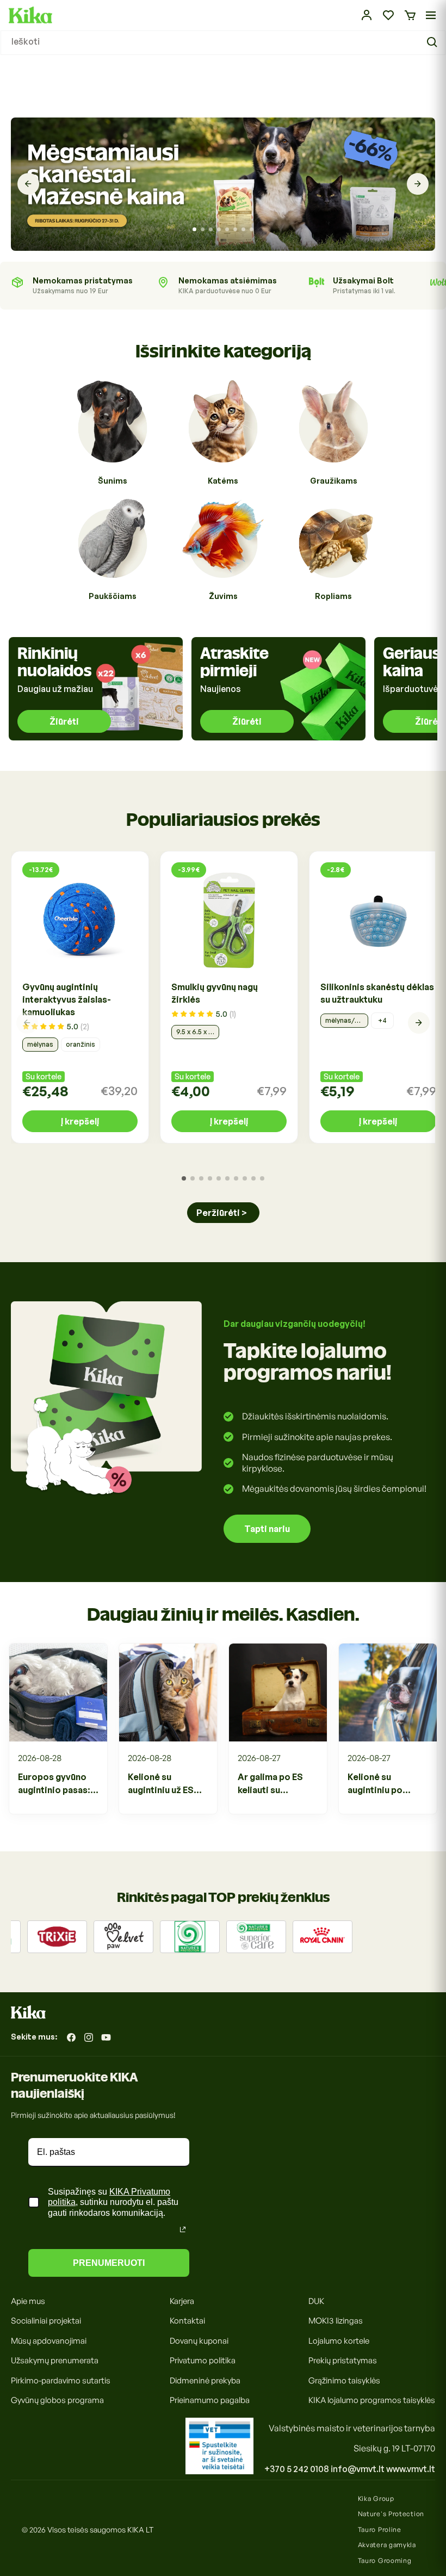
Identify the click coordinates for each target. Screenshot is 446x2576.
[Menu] (431, 15)
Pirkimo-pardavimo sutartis (61, 2380)
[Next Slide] (418, 184)
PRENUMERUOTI (109, 2263)
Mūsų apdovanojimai (49, 2341)
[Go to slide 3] (211, 229)
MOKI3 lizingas (336, 2321)
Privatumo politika (203, 2360)
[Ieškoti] (433, 42)
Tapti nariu (267, 1529)
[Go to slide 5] (227, 229)
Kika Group (376, 2498)
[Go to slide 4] (219, 229)
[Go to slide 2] (203, 229)
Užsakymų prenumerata (55, 2360)
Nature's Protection (391, 2514)
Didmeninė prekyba (205, 2380)
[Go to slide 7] (243, 229)
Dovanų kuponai (199, 2341)
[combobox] (223, 43)
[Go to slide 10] (262, 1178)
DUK (316, 2301)
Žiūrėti (64, 721)
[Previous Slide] (28, 184)
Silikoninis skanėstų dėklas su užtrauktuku (377, 993)
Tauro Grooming (385, 2560)
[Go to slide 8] (252, 229)
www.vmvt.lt (411, 2469)
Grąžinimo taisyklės (344, 2380)
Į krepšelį (80, 1121)
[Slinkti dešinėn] (419, 1023)
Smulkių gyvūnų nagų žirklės (215, 993)
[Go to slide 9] (253, 1178)
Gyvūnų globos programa (57, 2400)
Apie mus (28, 2301)
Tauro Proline (380, 2529)
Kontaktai (187, 2321)
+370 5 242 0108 (297, 2469)
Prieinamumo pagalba (210, 2400)
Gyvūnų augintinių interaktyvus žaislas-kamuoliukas (67, 999)
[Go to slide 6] (235, 229)
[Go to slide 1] (194, 229)
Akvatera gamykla (387, 2545)
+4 (382, 1020)
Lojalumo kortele (339, 2341)
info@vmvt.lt (358, 2469)
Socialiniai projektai (46, 2321)
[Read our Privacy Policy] (183, 2229)
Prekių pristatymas (343, 2360)
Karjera (182, 2301)
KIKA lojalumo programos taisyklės (372, 2400)
